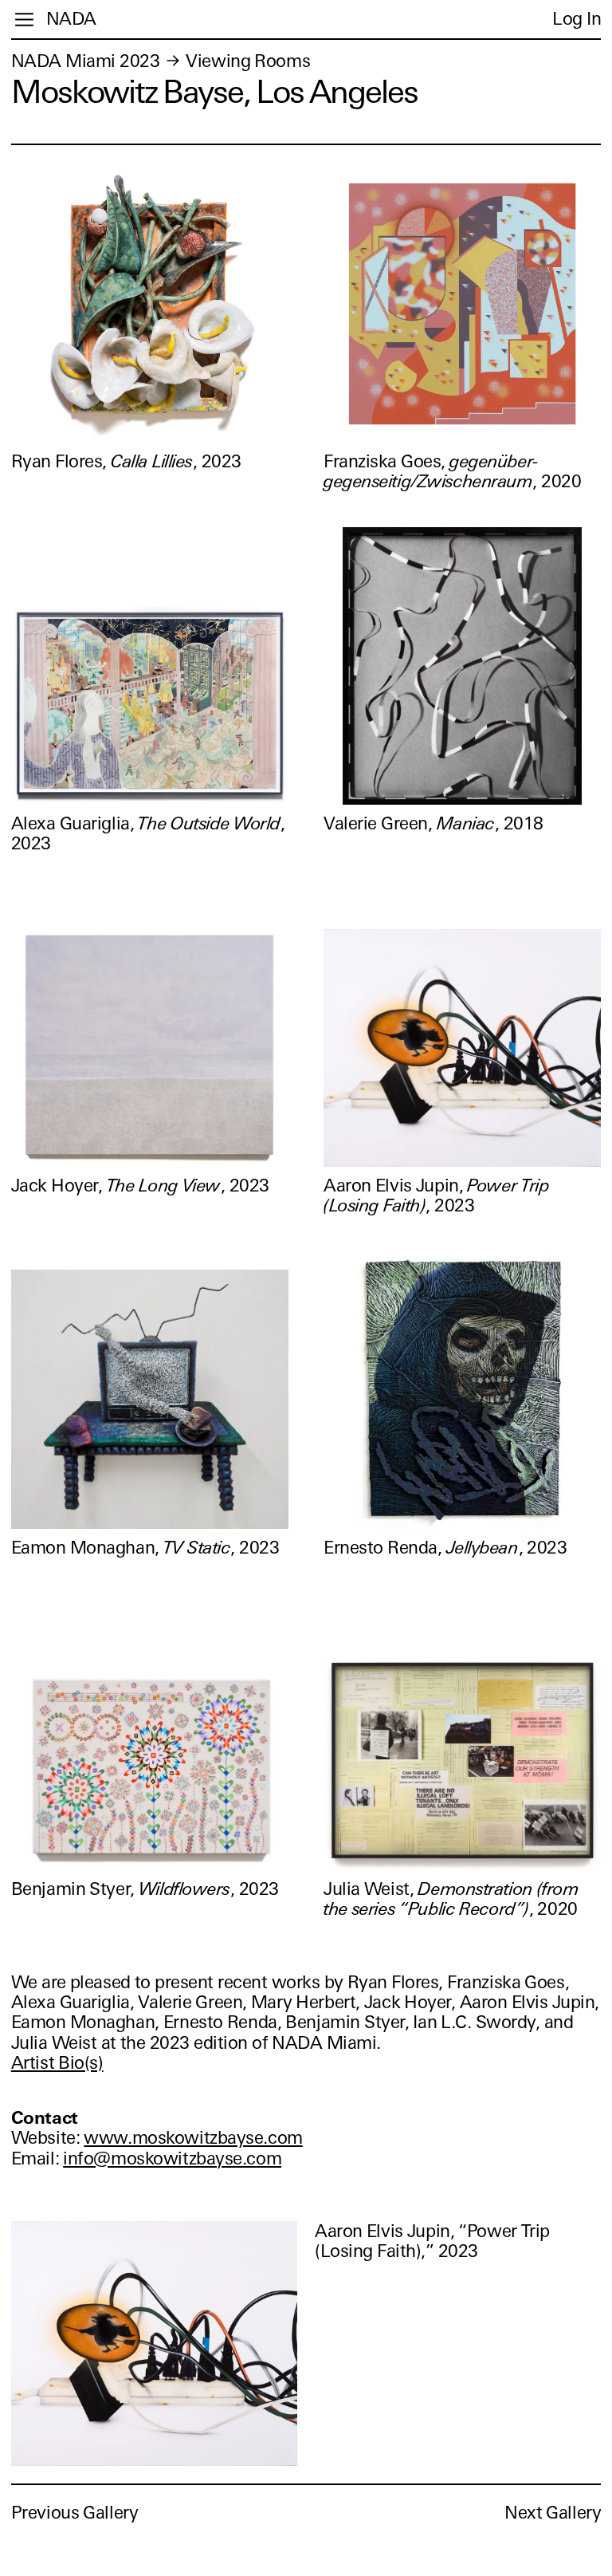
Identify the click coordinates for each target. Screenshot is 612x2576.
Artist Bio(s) (57, 2063)
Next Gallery (553, 2513)
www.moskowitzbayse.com (193, 2138)
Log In (577, 19)
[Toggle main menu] (24, 20)
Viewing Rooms (248, 61)
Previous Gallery (75, 2513)
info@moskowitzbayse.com (172, 2158)
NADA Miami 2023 (86, 61)
